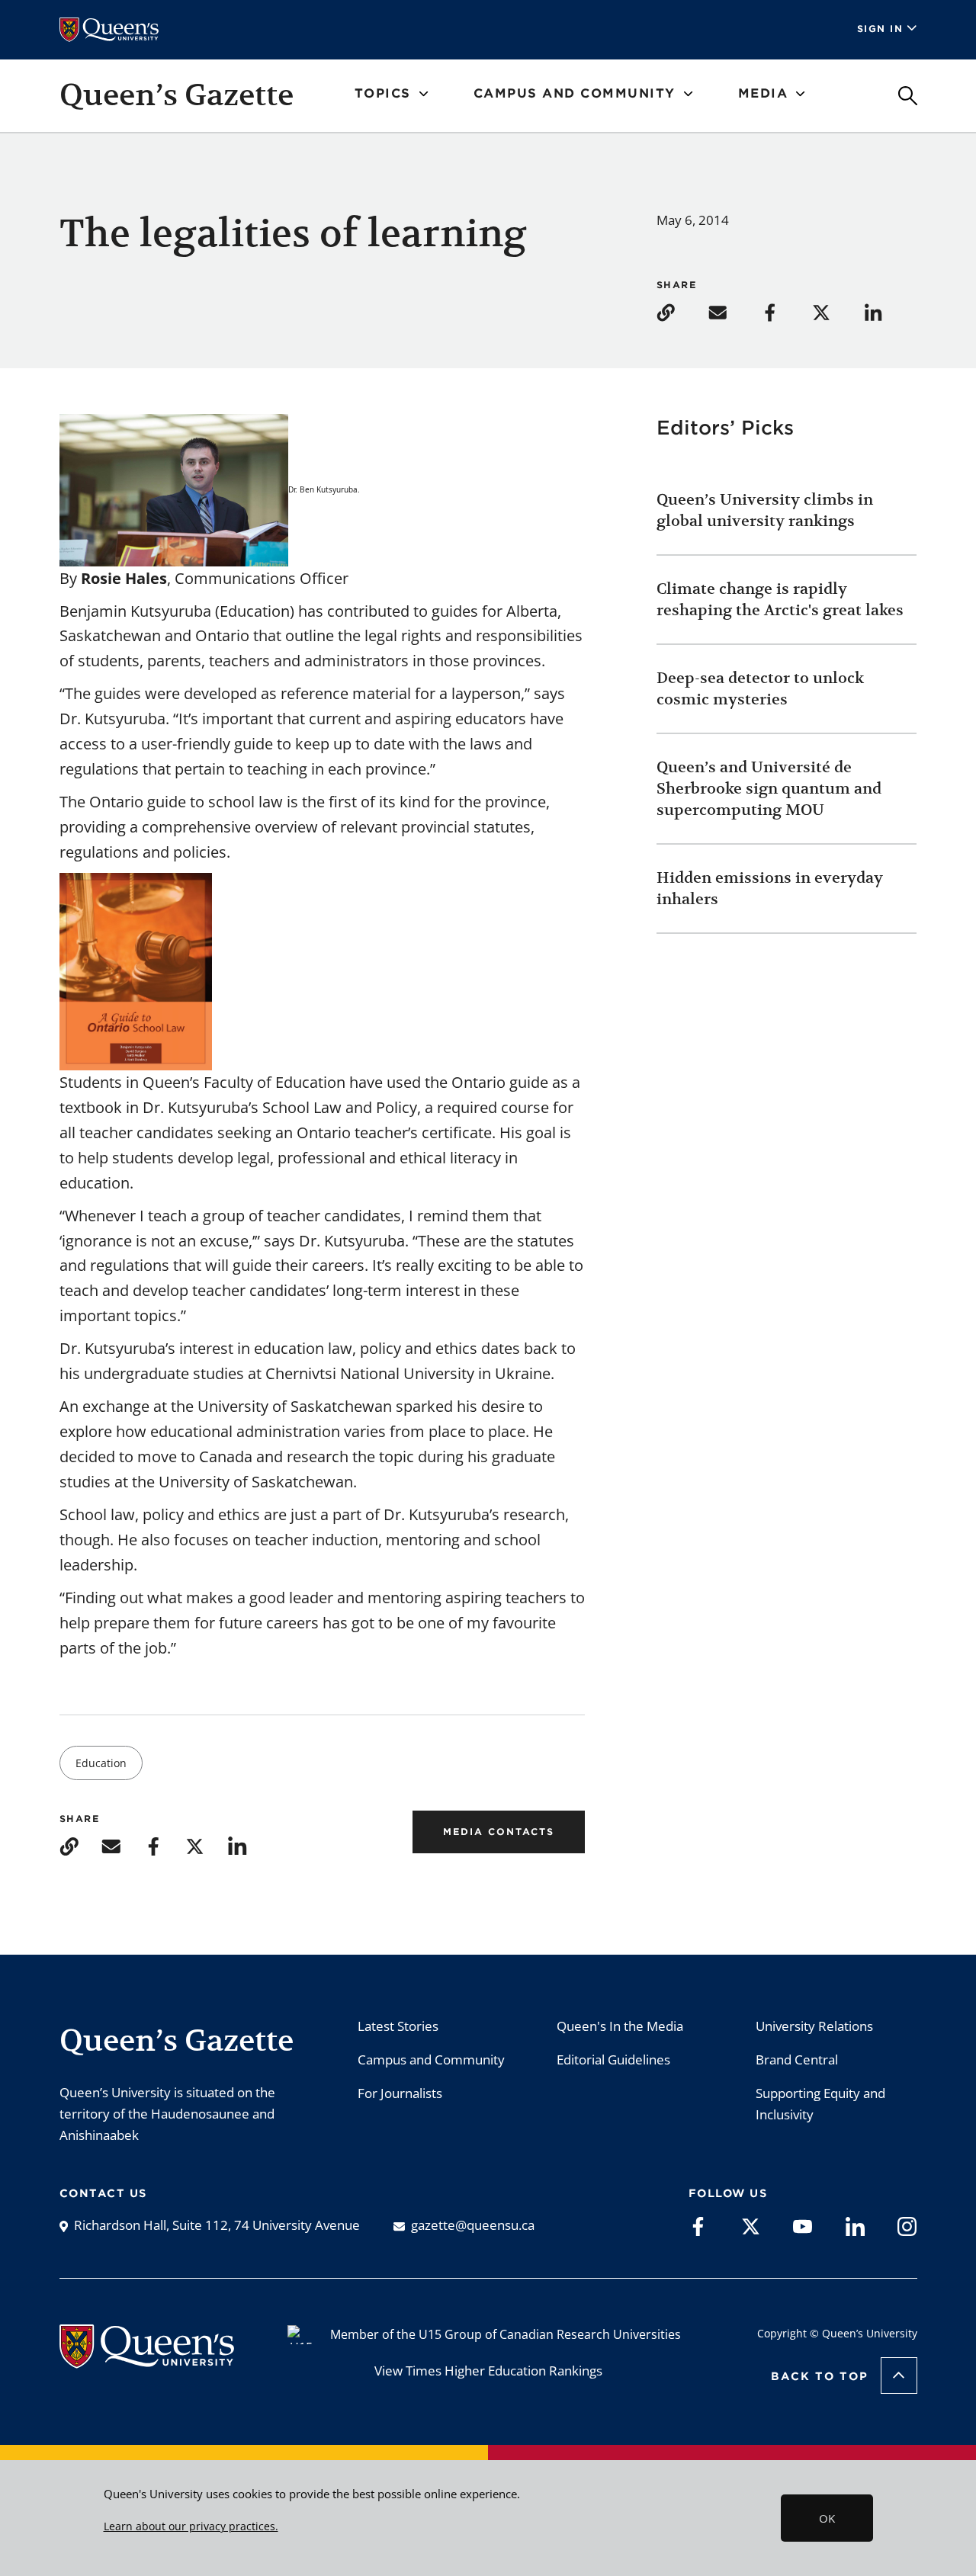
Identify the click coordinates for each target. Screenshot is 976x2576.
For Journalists (400, 2093)
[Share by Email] (733, 311)
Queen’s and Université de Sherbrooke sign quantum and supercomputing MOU (769, 789)
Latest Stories (398, 2026)
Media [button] (763, 93)
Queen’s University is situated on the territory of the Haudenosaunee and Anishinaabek (167, 2114)
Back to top (820, 2376)
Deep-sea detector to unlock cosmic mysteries (760, 689)
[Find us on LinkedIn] (855, 2225)
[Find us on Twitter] (751, 2225)
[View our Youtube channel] (803, 2225)
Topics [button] (383, 93)
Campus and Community (431, 2060)
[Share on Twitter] (836, 311)
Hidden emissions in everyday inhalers (770, 889)
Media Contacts (499, 1832)
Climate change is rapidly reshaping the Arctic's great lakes (782, 600)
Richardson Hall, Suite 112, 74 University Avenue (217, 2225)
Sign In (880, 29)
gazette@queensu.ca (473, 2225)
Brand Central (797, 2060)
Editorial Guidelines (613, 2060)
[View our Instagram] (907, 2225)
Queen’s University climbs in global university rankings (765, 510)
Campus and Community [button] (575, 93)
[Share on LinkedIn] (888, 311)
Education (101, 1763)
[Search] (908, 96)
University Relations (814, 2026)
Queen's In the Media (620, 2026)
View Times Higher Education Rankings (488, 2371)
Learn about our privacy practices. (191, 2526)
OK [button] (827, 2518)
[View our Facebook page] (698, 2225)
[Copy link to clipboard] (681, 311)
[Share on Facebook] (785, 311)
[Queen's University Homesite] (147, 2361)
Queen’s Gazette (177, 95)
